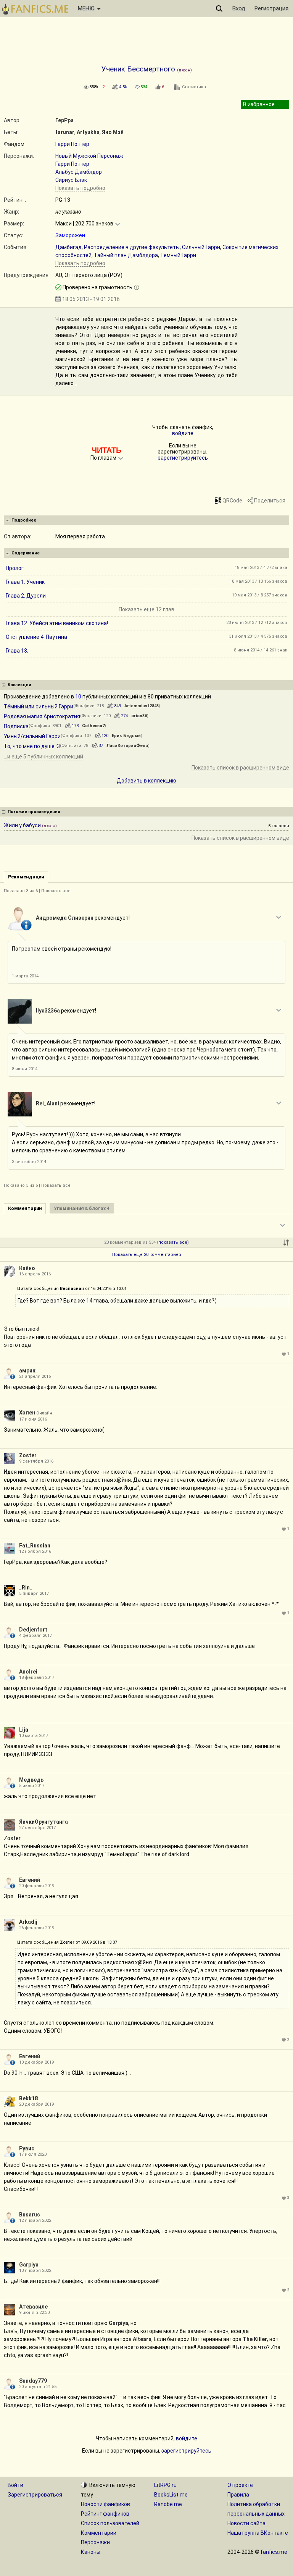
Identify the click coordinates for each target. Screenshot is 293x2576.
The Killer (255, 2339)
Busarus (30, 2215)
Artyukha (88, 132)
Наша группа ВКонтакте (258, 2533)
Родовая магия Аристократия (42, 716)
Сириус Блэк (71, 180)
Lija (24, 1730)
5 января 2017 (34, 1593)
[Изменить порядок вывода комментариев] (286, 1243)
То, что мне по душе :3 (32, 746)
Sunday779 (33, 2381)
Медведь (31, 1780)
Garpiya (29, 2265)
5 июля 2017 (32, 1786)
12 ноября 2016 (35, 1551)
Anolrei (28, 1672)
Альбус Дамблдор (79, 172)
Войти (15, 2485)
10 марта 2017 (34, 1736)
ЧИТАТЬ (106, 450)
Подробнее (24, 520)
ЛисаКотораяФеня (127, 746)
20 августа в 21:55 (38, 2387)
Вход (239, 8)
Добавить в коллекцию (146, 781)
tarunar (65, 132)
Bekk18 (28, 2098)
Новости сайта (246, 2523)
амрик (27, 1371)
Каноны (91, 2552)
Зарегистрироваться (35, 2495)
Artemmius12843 (142, 706)
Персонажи (95, 2542)
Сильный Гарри (201, 247)
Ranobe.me (168, 2504)
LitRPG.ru (165, 2485)
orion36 (139, 716)
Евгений (30, 1880)
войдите (183, 433)
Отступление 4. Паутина (36, 637)
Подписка (16, 726)
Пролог (15, 568)
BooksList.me (171, 2495)
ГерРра (64, 120)
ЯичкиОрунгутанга (43, 1822)
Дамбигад (68, 247)
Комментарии (99, 2533)
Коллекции (19, 685)
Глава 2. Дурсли (26, 596)
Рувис (27, 2148)
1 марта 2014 (25, 976)
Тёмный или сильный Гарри (39, 706)
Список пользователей (110, 2523)
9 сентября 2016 (36, 1461)
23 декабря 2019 (36, 2104)
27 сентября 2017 (37, 1828)
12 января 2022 (35, 2220)
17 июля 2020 (33, 2154)
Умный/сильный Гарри (32, 736)
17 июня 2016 (33, 1419)
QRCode (232, 501)
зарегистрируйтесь (183, 458)
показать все (173, 1242)
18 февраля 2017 (37, 1678)
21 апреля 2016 (35, 1376)
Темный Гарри (178, 255)
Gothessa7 (93, 726)
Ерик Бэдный (126, 736)
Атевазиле (33, 2307)
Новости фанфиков (105, 2504)
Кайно (27, 1268)
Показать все (56, 891)
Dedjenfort (33, 1630)
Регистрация (271, 8)
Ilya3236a (48, 1011)
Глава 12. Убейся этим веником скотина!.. (58, 623)
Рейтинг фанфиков (105, 2514)
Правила (238, 2495)
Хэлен (27, 1413)
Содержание (26, 553)
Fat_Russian (35, 1546)
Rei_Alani (47, 1103)
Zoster (28, 1455)
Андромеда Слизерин (65, 918)
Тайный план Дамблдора (126, 255)
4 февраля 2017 (35, 1636)
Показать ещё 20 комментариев (147, 1255)
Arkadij (28, 1922)
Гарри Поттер (72, 144)
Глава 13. (17, 651)
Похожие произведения (34, 812)
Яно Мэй (113, 132)
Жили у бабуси (22, 825)
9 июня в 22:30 (34, 2313)
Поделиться (270, 501)
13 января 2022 (35, 2271)
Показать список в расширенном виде (240, 768)
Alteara (142, 2339)
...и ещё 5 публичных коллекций (43, 757)
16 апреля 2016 (35, 1274)
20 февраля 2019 (37, 1886)
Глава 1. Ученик (25, 582)
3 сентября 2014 (29, 1162)
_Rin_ (26, 1588)
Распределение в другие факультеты (132, 247)
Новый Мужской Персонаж (89, 156)
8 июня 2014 (25, 1069)
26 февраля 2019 (37, 1928)
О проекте (240, 2485)
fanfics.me (274, 2552)
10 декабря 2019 (36, 2062)
